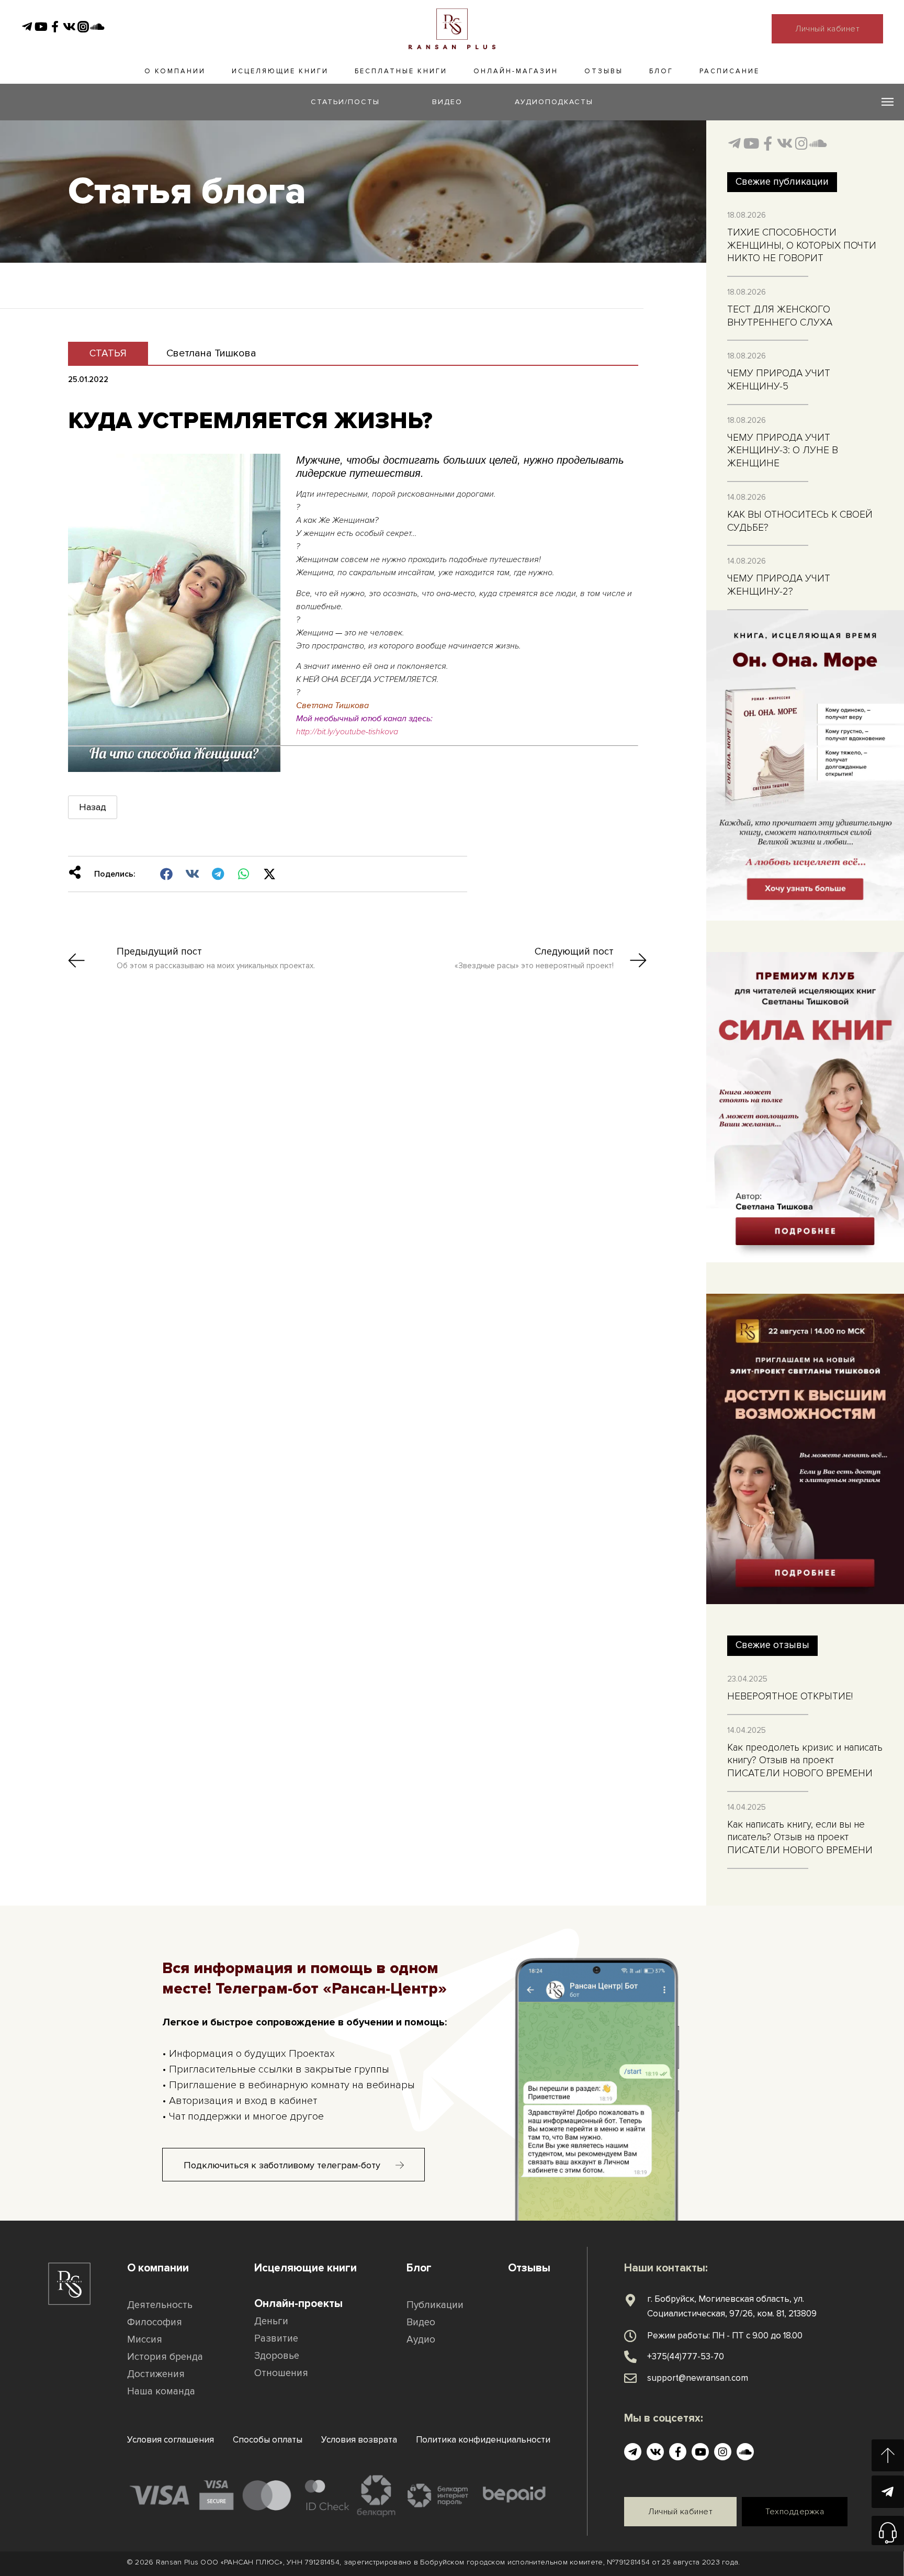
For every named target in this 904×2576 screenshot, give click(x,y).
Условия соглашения (171, 2440)
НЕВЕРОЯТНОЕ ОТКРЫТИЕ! (790, 1696)
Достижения (156, 2374)
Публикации (435, 2305)
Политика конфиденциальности (483, 2440)
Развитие (276, 2339)
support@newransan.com (698, 2378)
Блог (661, 71)
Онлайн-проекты (298, 2304)
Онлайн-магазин (516, 71)
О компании (175, 71)
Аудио (421, 2340)
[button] (167, 874)
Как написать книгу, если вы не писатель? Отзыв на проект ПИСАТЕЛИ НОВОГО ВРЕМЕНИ (800, 1838)
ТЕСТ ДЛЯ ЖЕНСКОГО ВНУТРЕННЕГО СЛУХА (780, 316)
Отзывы (604, 71)
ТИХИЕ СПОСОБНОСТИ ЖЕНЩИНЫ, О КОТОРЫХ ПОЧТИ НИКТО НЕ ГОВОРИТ (802, 245)
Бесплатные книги (401, 71)
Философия (155, 2322)
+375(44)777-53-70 (686, 2356)
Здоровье (277, 2356)
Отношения (281, 2373)
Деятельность (160, 2305)
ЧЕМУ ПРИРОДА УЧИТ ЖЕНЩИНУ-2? (779, 585)
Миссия (145, 2340)
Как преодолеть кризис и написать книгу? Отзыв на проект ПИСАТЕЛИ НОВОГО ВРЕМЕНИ (805, 1761)
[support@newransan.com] (630, 2378)
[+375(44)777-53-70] (630, 2357)
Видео (421, 2322)
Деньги (271, 2321)
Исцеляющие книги (280, 71)
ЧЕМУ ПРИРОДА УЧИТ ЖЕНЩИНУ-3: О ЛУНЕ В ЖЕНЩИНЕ (783, 451)
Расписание (730, 71)
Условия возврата (359, 2440)
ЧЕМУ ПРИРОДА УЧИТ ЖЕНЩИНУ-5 (779, 380)
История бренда (165, 2357)
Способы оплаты (268, 2440)
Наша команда (161, 2392)
